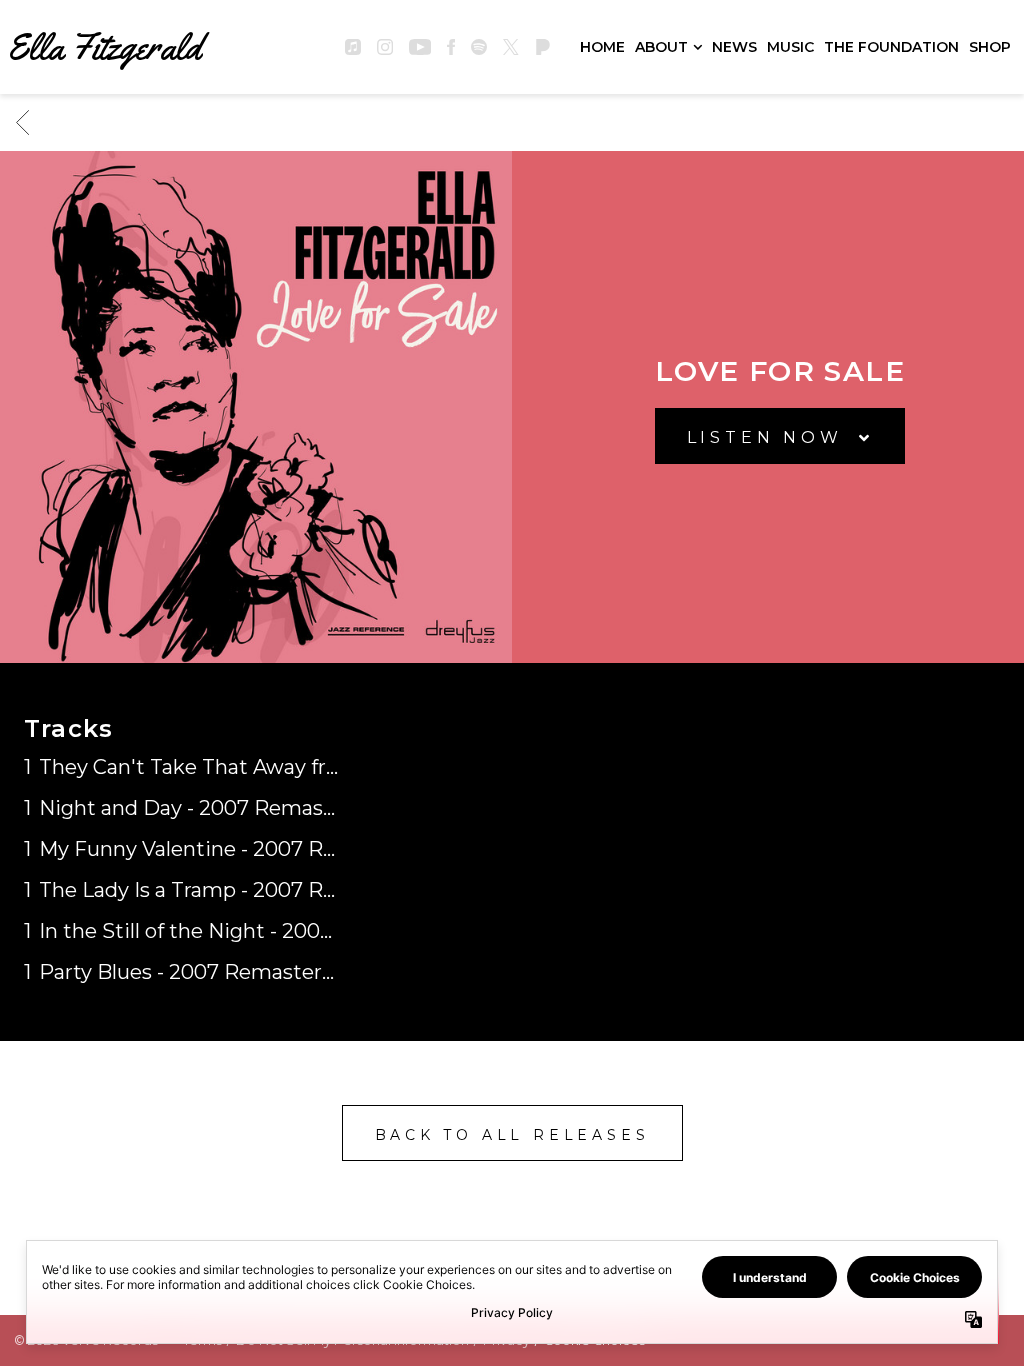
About (661, 47)
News (734, 47)
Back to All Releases (512, 1135)
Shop (990, 47)
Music (790, 47)
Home (602, 47)
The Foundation (891, 47)
